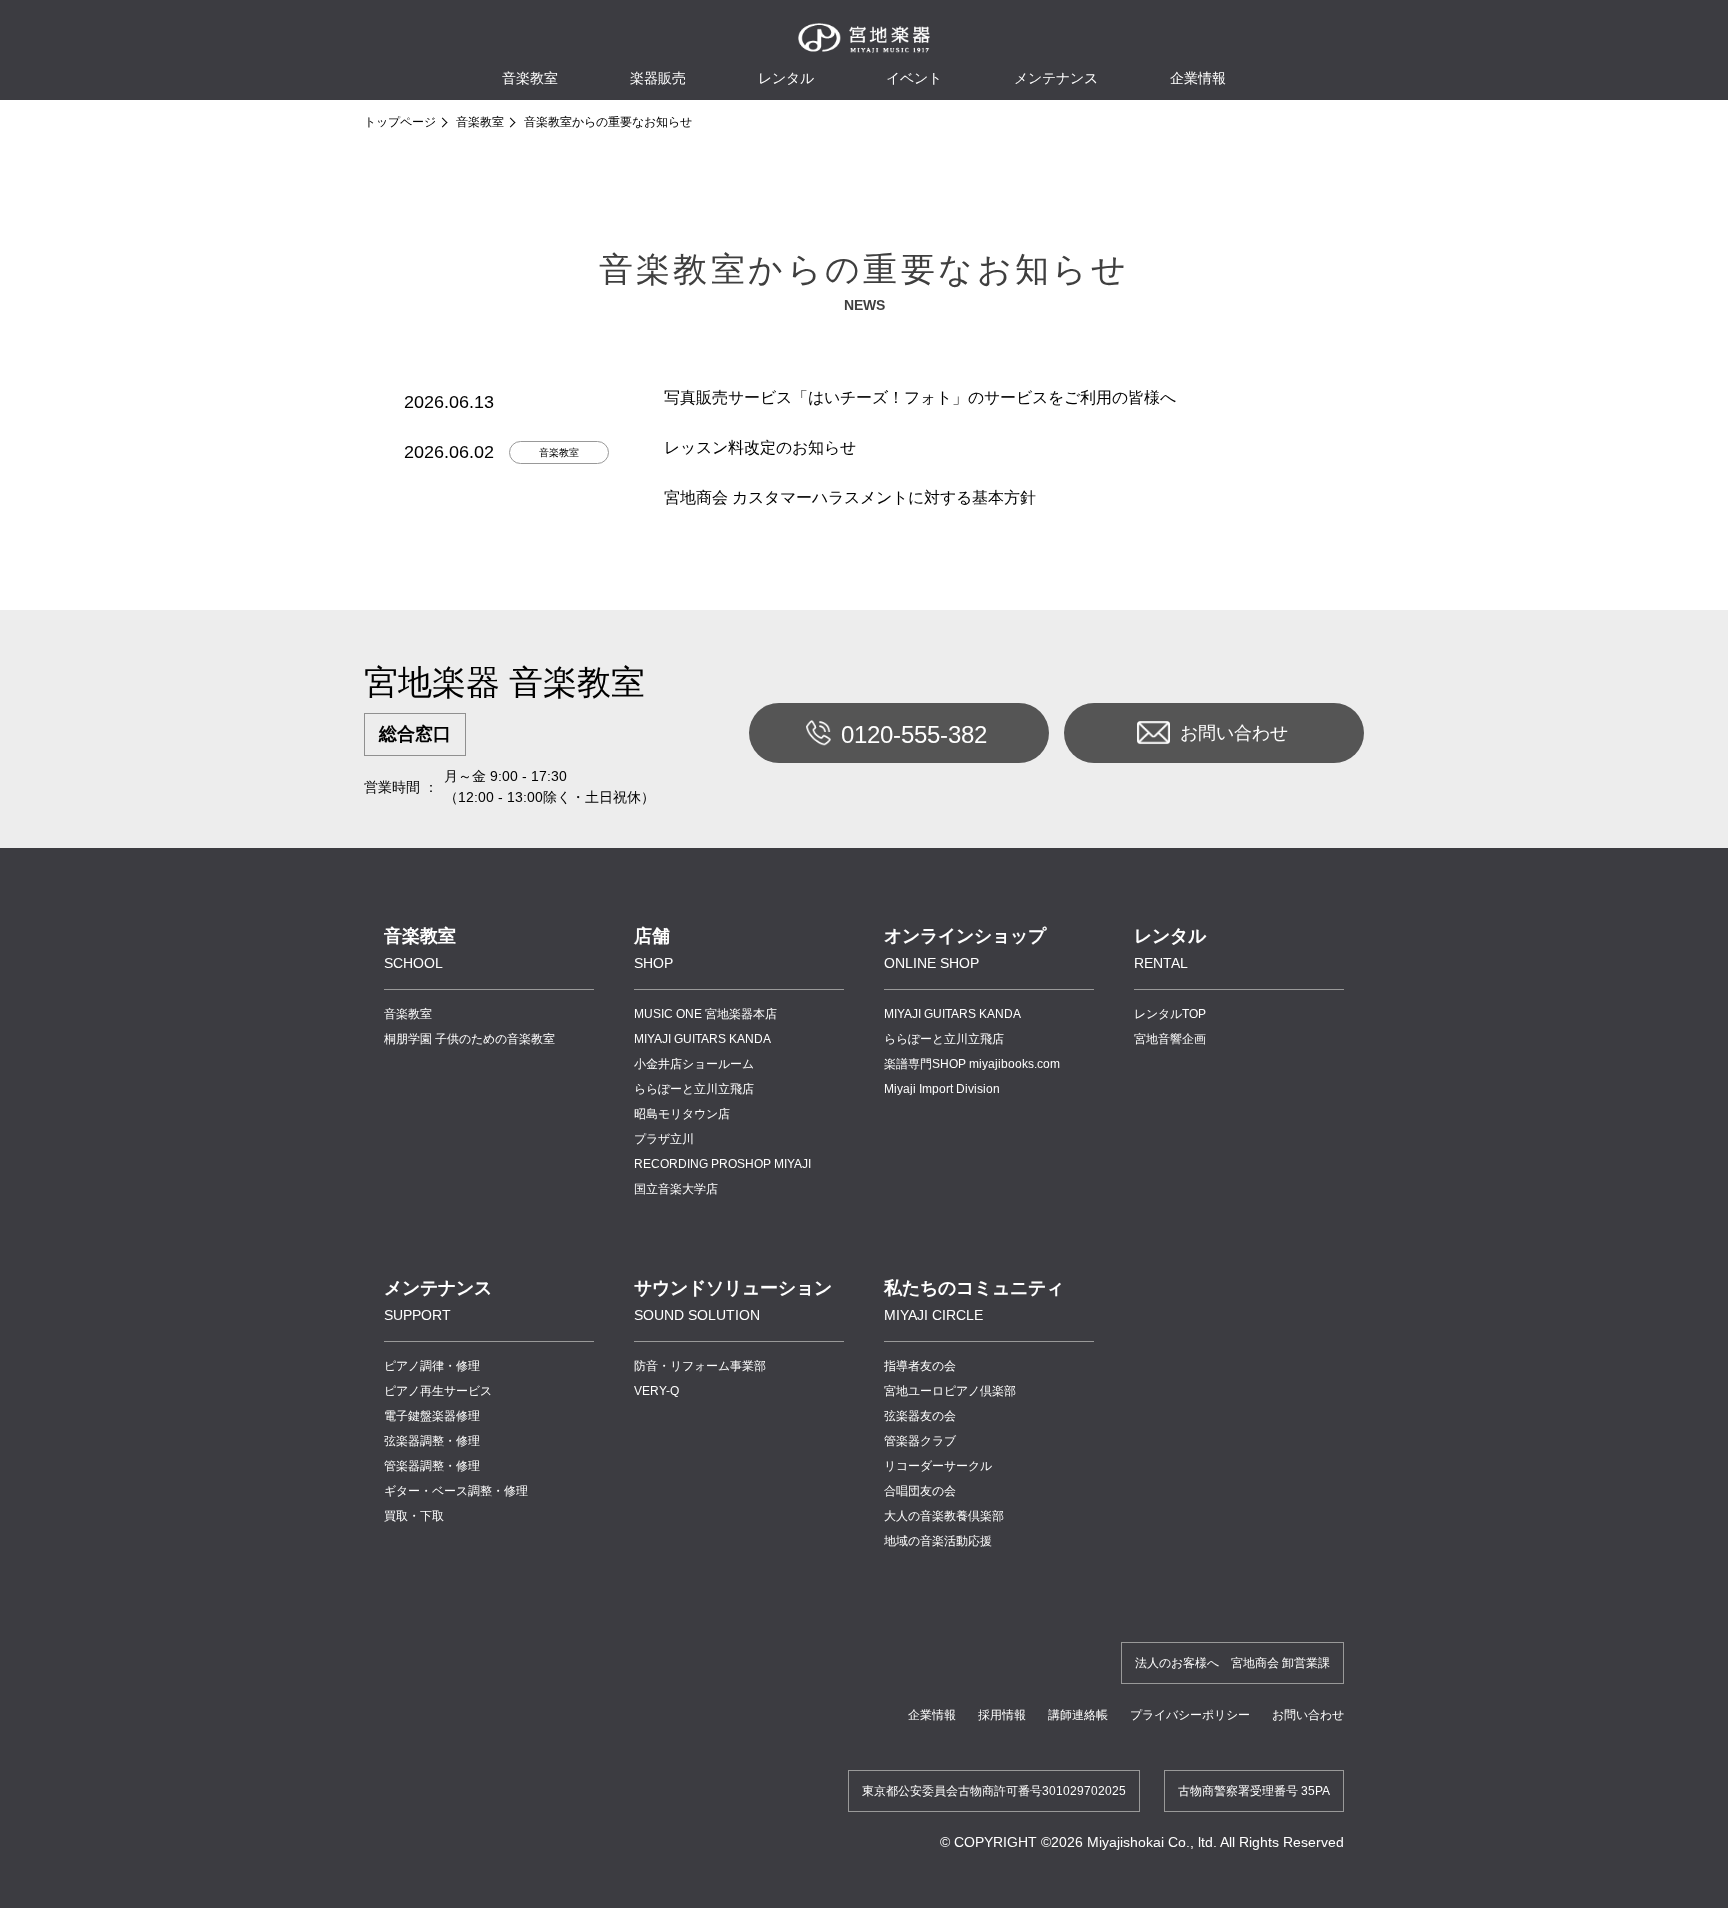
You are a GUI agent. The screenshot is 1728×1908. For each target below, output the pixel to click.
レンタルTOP (1170, 1014)
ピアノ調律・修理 (432, 1366)
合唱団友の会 (920, 1491)
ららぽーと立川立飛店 (694, 1089)
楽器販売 (658, 78)
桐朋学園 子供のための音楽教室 (469, 1039)
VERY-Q (656, 1391)
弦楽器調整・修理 (432, 1441)
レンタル (786, 78)
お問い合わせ (1234, 733)
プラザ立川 (664, 1139)
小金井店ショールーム (694, 1064)
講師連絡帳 (1078, 1715)
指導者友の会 (920, 1366)
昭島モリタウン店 (682, 1114)
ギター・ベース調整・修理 (456, 1491)
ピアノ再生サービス (438, 1391)
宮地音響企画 (1170, 1039)
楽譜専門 (972, 1064)
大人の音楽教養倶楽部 (944, 1516)
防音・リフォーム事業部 (700, 1366)
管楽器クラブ (920, 1441)
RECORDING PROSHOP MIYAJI (722, 1164)
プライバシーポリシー (1190, 1715)
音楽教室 (480, 122)
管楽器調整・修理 (432, 1466)
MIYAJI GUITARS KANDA (702, 1039)
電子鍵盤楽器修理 (432, 1416)
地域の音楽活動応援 (938, 1541)
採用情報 (1002, 1715)
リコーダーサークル (938, 1466)
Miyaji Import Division (942, 1089)
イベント (914, 78)
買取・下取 (414, 1516)
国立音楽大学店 (676, 1189)
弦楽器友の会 (920, 1416)
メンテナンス (1056, 78)
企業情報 (932, 1715)
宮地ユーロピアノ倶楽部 (950, 1391)
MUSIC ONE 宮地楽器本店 (705, 1014)
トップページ (400, 122)
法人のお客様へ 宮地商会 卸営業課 (1232, 1663)
